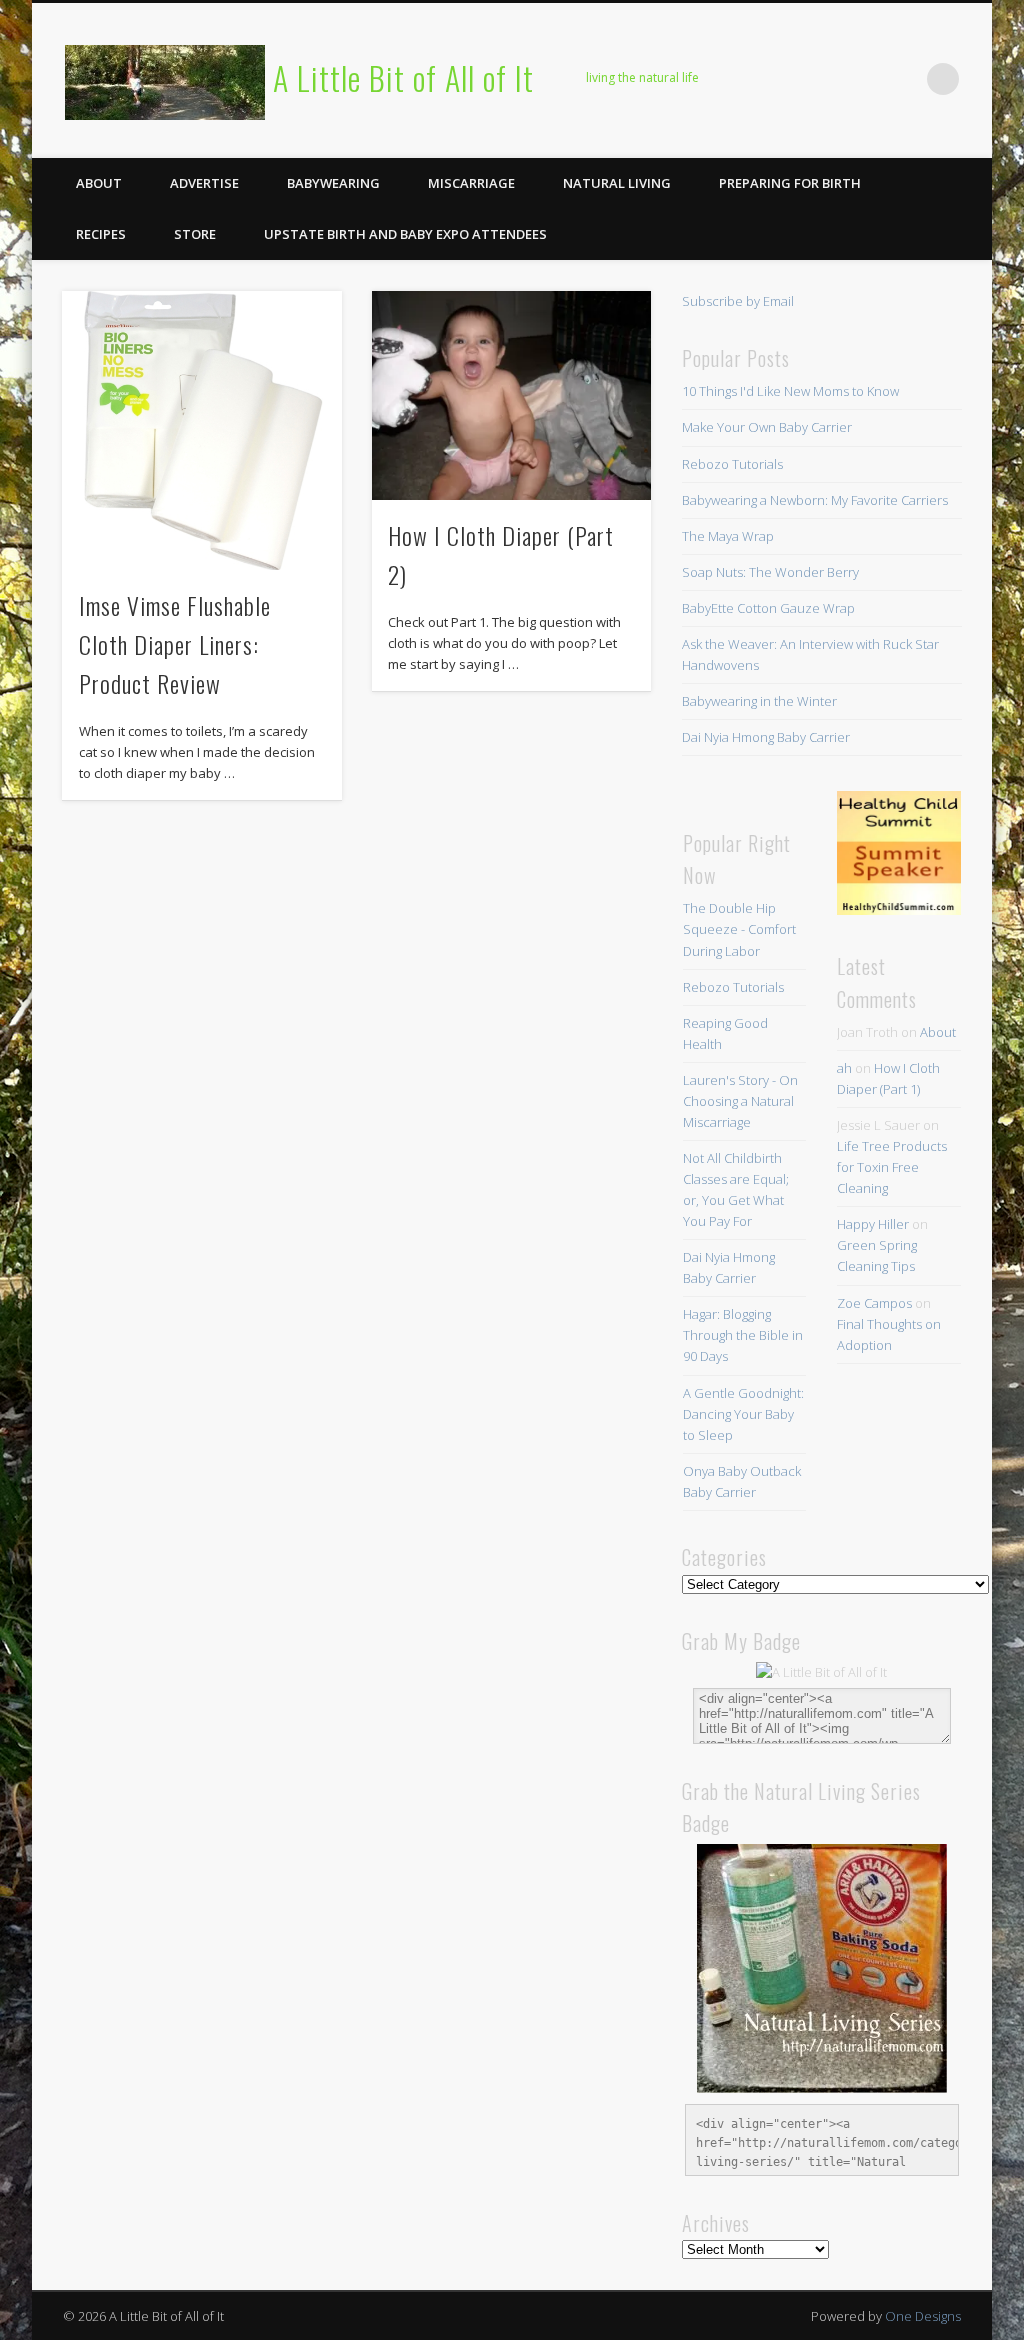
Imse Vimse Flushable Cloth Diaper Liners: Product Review (175, 644)
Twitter (779, 79)
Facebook (738, 79)
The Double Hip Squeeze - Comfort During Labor (739, 929)
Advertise (204, 183)
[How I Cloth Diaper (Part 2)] (511, 395)
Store (195, 234)
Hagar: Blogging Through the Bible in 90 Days (743, 1335)
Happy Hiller (873, 1224)
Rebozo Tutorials (732, 464)
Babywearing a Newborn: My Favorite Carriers (815, 500)
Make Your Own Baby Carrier (767, 427)
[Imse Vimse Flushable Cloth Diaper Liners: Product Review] (201, 430)
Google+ (902, 79)
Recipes (101, 234)
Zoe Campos (874, 1303)
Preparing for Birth (790, 183)
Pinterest (820, 79)
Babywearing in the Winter (759, 701)
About (99, 183)
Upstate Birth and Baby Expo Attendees (405, 234)
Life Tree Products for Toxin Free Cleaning (892, 1167)
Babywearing (333, 183)
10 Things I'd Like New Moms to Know (790, 391)
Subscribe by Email (738, 301)
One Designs (923, 2316)
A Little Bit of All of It (403, 77)
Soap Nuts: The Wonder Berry (770, 572)
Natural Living (617, 183)
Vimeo (861, 79)
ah (844, 1068)
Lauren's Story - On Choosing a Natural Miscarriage (740, 1101)
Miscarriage (471, 183)
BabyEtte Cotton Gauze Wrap (768, 608)
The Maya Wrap (728, 536)
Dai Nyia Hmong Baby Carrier (766, 737)
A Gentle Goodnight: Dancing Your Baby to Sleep (743, 1414)
